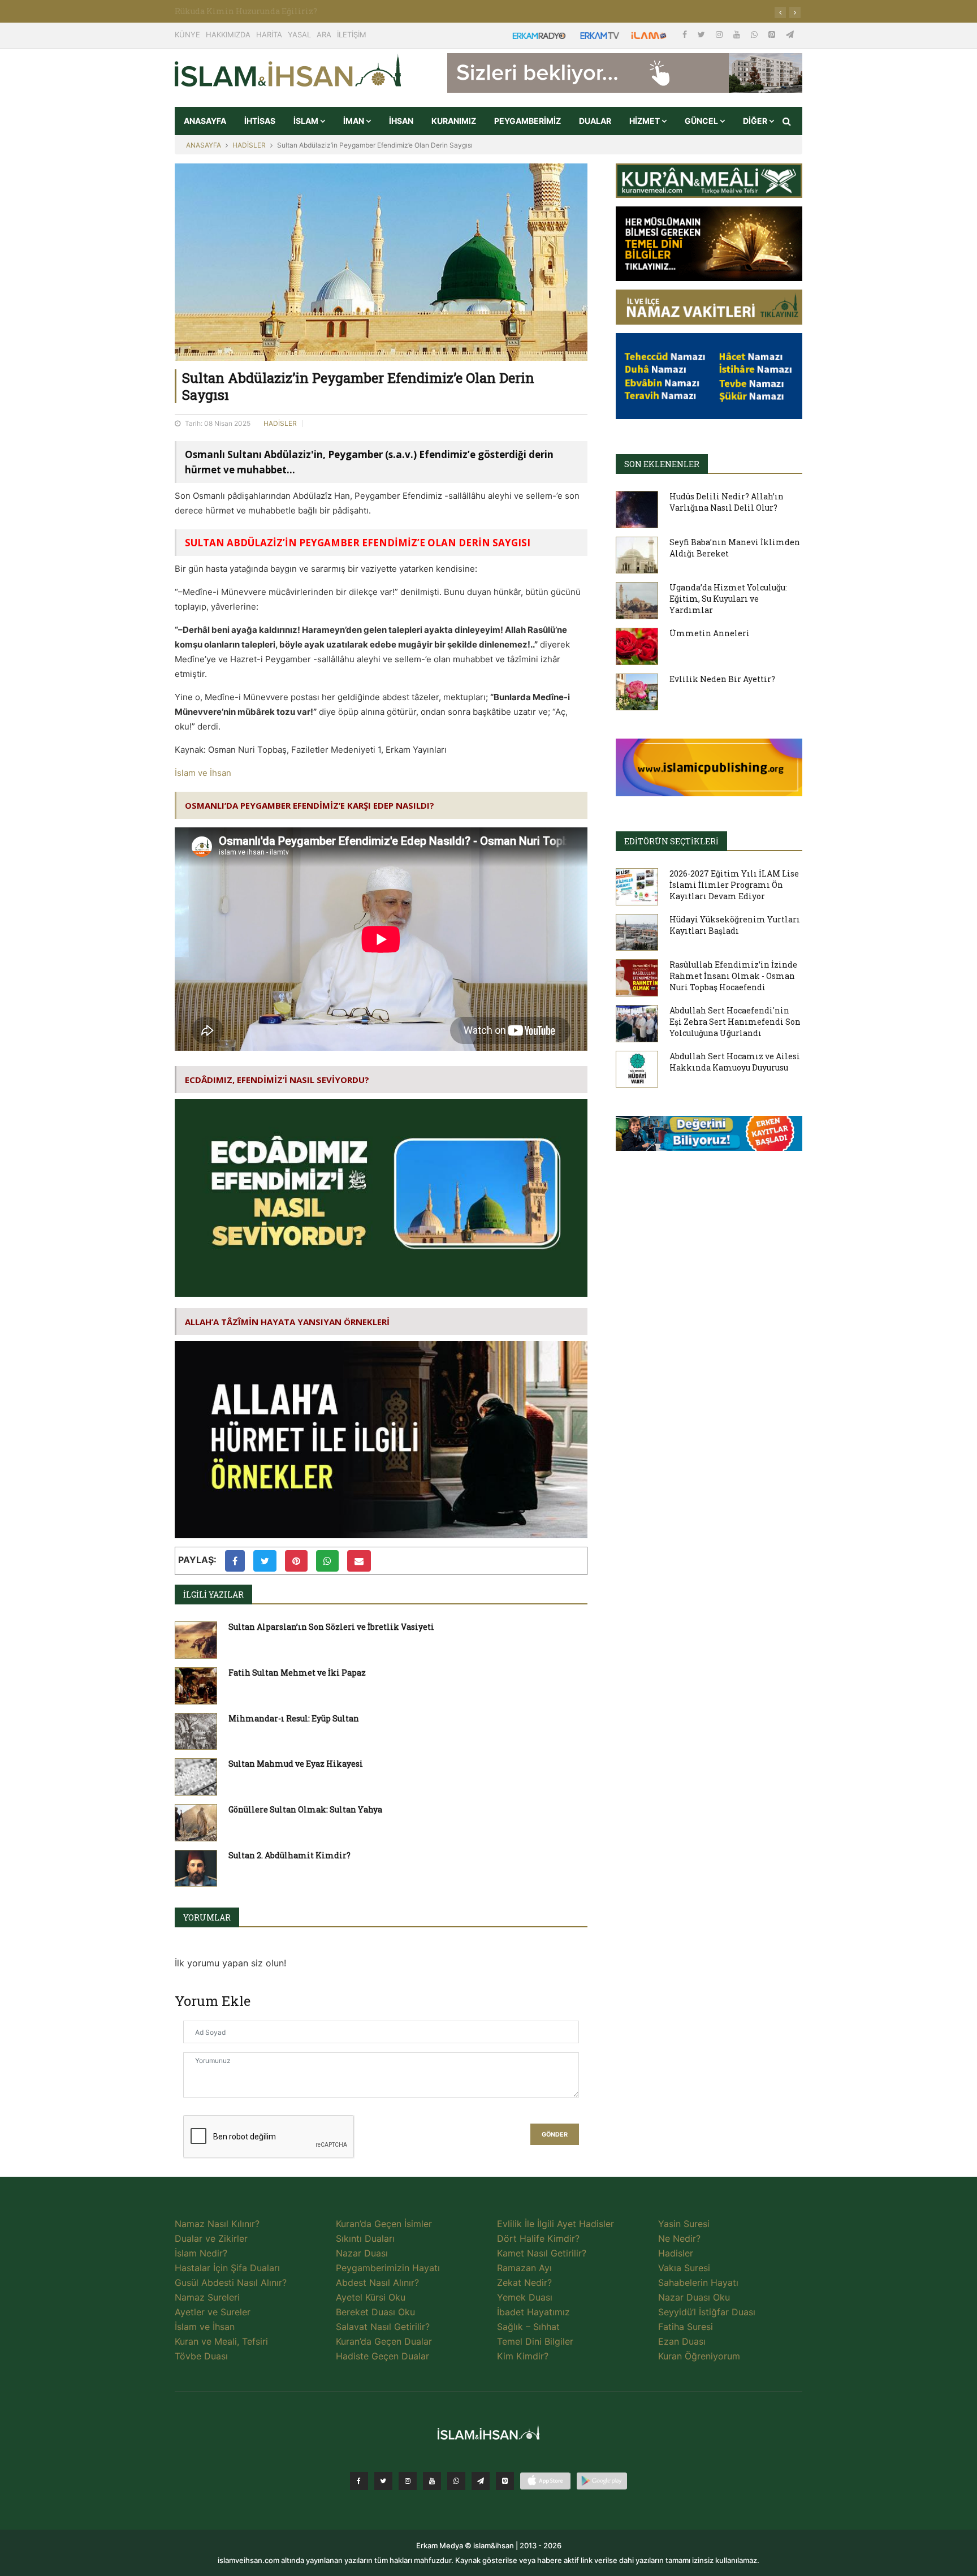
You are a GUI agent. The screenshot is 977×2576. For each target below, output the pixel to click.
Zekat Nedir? (524, 2282)
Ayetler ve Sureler (213, 2312)
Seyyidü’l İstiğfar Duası (707, 2312)
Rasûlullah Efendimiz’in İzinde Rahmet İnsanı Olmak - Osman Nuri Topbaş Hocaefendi (733, 976)
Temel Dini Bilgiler (535, 2341)
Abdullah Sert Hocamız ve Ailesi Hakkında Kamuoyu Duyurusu (735, 1062)
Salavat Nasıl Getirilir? (383, 2327)
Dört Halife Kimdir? (538, 2238)
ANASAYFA (205, 121)
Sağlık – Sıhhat (528, 2327)
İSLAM (307, 121)
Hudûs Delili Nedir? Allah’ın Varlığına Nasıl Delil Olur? (727, 502)
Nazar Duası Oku (694, 2297)
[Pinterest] (773, 34)
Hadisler (676, 2253)
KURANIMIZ (454, 121)
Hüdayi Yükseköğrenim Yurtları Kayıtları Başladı (735, 925)
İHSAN (401, 121)
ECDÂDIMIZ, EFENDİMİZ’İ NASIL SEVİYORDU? (277, 1080)
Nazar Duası (362, 2253)
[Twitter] (703, 34)
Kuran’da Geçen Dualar (384, 2341)
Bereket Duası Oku (375, 2312)
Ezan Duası (682, 2341)
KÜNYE (187, 34)
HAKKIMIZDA (228, 34)
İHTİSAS (260, 121)
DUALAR (595, 121)
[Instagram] (720, 34)
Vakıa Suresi (684, 2268)
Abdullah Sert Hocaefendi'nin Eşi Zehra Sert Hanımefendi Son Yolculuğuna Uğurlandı (735, 1022)
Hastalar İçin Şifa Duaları (227, 2268)
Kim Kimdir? (523, 2356)
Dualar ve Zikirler (211, 2238)
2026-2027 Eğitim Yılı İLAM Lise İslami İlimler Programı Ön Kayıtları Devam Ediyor (734, 885)
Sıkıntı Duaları (365, 2238)
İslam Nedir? (201, 2253)
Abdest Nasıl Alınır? (377, 2282)
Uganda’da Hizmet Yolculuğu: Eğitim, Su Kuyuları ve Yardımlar (728, 599)
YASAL (299, 34)
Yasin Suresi (684, 2224)
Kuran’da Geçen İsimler (384, 2224)
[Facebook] (686, 34)
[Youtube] (738, 34)
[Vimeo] (481, 2481)
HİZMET (645, 121)
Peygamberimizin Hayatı (388, 2268)
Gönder (555, 2135)
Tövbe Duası (201, 2356)
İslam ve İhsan (203, 773)
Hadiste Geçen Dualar (382, 2356)
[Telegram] (790, 34)
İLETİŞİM (352, 34)
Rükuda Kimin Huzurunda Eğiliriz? (246, 11)
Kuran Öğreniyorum (699, 2356)
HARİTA (269, 34)
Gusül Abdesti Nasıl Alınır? (231, 2282)
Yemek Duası (525, 2297)
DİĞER (756, 121)
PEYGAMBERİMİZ (528, 121)
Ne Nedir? (679, 2238)
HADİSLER (249, 145)
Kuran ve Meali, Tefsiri (221, 2341)
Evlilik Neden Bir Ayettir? (722, 679)
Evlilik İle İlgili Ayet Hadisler (555, 2224)
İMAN (355, 121)
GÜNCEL (702, 121)
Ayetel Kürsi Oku (371, 2297)
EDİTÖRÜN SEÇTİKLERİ (671, 841)
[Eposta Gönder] (359, 1561)
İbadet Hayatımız (533, 2312)
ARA (324, 34)
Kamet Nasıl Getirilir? (542, 2253)
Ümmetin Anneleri (710, 633)
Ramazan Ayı (524, 2268)
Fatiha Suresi (686, 2327)
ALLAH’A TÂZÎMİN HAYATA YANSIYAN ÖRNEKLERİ (287, 1322)
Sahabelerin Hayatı (698, 2282)
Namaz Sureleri (207, 2297)
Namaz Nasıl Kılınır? (217, 2224)
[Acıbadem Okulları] (709, 1137)
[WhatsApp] (755, 34)
